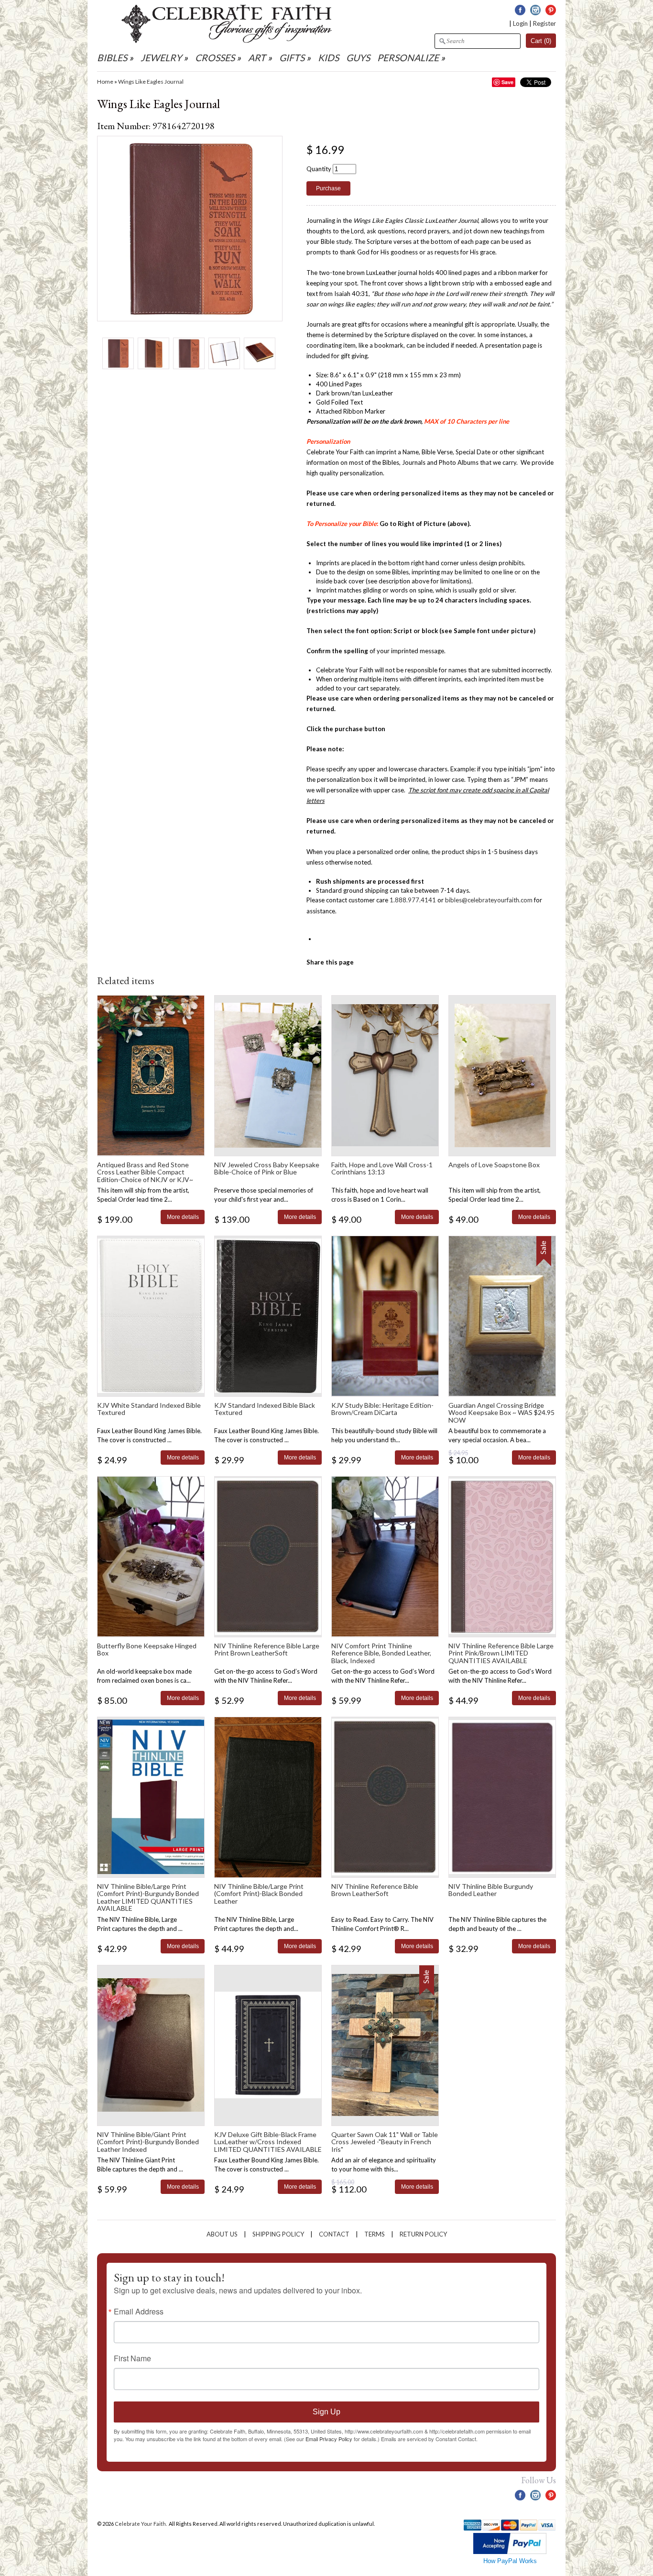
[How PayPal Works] (510, 2552)
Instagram (535, 10)
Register (544, 23)
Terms (375, 2234)
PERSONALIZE (409, 58)
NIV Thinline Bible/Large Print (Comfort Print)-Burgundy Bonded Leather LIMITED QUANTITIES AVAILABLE (148, 1897)
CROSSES (215, 58)
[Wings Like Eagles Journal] (118, 353)
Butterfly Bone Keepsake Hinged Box (147, 1649)
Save (507, 82)
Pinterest (551, 10)
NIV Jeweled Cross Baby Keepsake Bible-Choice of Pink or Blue (267, 1168)
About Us (222, 2234)
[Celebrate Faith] (227, 41)
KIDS (328, 58)
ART (257, 58)
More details (183, 1217)
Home (105, 82)
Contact (334, 2234)
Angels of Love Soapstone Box (494, 1165)
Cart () (541, 41)
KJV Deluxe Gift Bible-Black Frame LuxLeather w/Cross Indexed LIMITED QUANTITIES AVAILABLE (268, 2142)
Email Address (139, 2312)
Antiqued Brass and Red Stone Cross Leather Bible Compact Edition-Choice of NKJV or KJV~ (145, 1172)
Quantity (319, 169)
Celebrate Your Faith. (141, 2524)
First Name (132, 2358)
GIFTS (292, 58)
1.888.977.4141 (413, 900)
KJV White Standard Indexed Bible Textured (149, 1409)
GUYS (358, 58)
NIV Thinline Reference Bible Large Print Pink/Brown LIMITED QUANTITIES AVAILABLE (501, 1653)
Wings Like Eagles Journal (151, 82)
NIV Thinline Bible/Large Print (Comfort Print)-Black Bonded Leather (259, 1894)
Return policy (423, 2234)
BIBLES (112, 58)
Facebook (520, 10)
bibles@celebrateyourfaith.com (489, 900)
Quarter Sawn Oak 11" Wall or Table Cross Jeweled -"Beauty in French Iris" (385, 2142)
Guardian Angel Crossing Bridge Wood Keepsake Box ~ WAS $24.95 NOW (501, 1413)
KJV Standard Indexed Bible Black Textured (265, 1409)
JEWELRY (161, 58)
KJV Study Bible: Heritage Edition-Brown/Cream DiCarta (382, 1409)
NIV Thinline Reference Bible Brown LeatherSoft (375, 1890)
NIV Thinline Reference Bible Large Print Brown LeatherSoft (267, 1649)
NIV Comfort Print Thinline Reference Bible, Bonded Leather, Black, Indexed (381, 1653)
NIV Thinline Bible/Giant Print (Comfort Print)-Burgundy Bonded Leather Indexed (148, 2142)
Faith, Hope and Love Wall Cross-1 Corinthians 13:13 (382, 1168)
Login (520, 23)
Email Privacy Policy (329, 2439)
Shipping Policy (278, 2234)
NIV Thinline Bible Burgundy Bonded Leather (491, 1890)
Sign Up (326, 2412)
